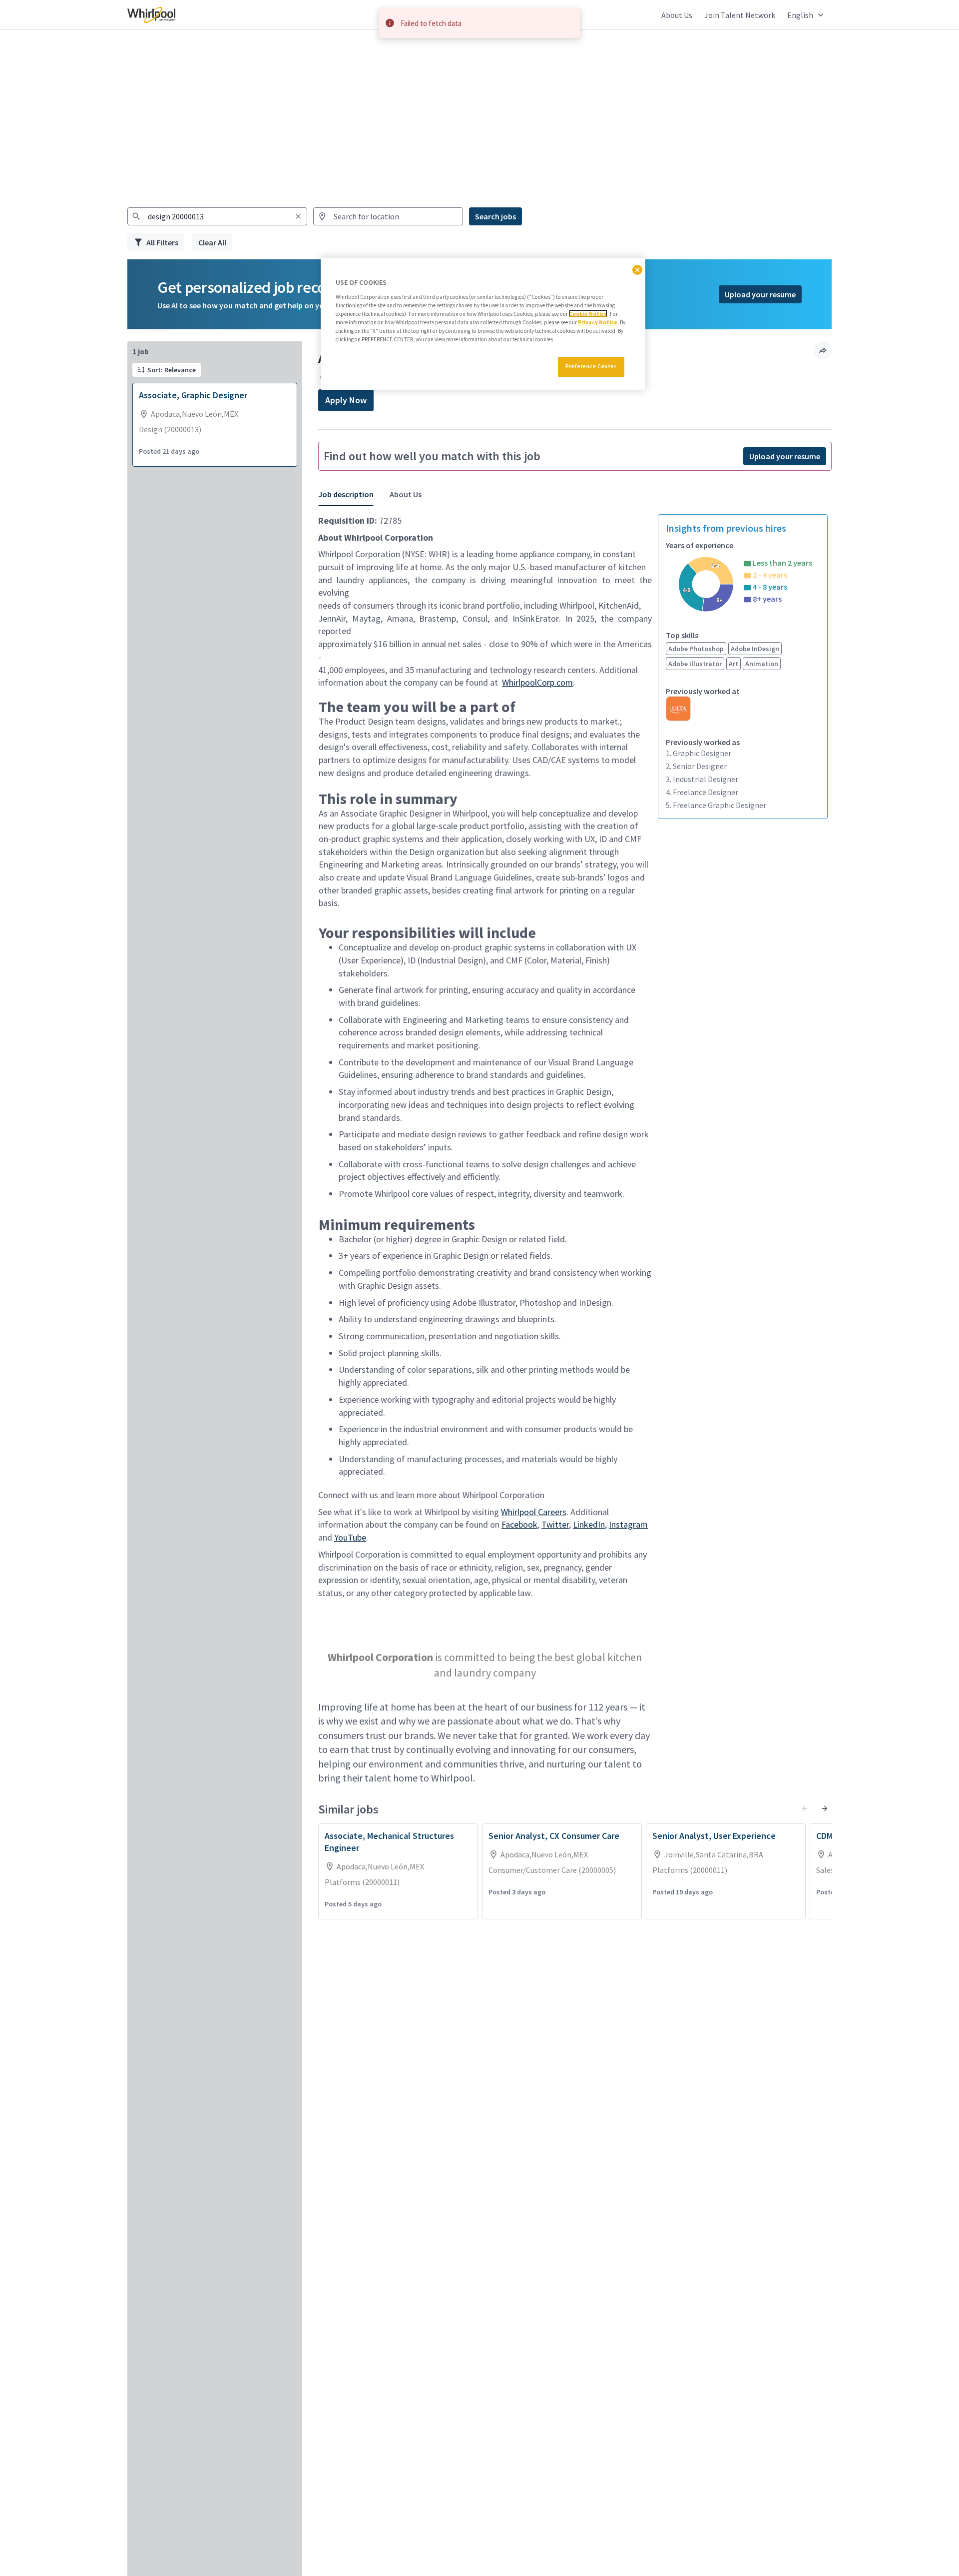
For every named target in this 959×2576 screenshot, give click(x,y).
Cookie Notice (588, 313)
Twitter (555, 1524)
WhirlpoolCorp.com (537, 682)
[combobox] (217, 216)
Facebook (519, 1524)
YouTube (350, 1537)
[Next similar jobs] (825, 1808)
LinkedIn (589, 1524)
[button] (806, 15)
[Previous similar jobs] (805, 1808)
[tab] (350, 494)
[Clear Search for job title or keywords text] (298, 216)
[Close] (637, 270)
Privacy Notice (598, 322)
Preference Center (591, 366)
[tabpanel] (575, 1152)
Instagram (628, 1524)
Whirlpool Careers (534, 1512)
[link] (151, 15)
